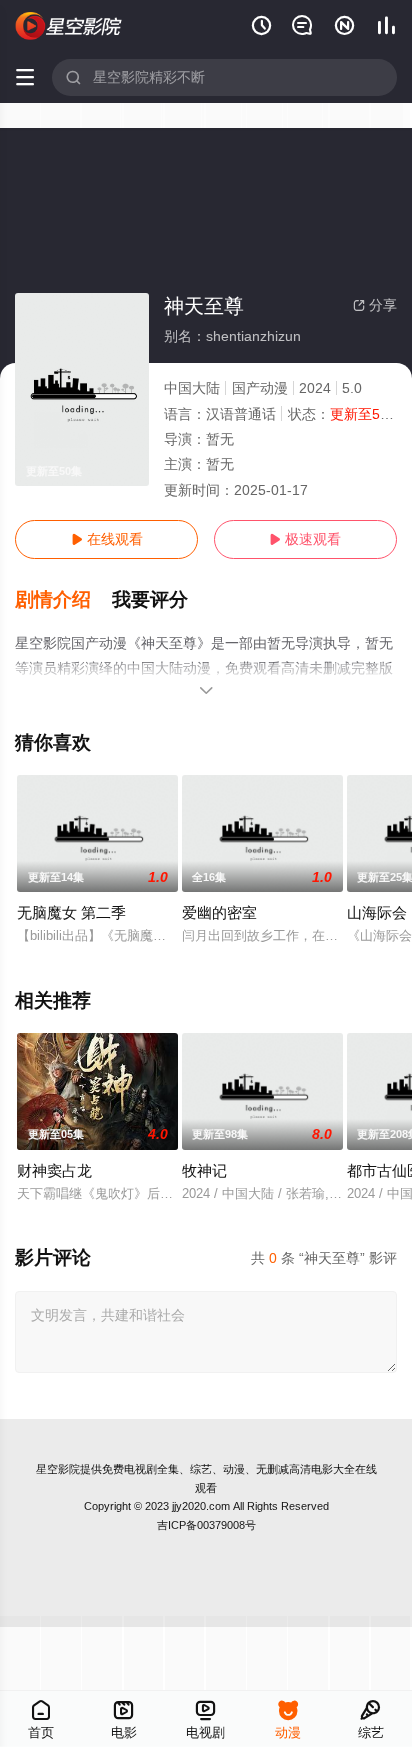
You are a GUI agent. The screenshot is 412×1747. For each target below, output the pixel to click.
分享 (375, 305)
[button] (63, 600)
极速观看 (305, 539)
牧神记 (204, 1170)
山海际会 (377, 912)
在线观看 (107, 539)
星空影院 (58, 1469)
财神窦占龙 (54, 1170)
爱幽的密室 (219, 912)
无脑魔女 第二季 (71, 912)
